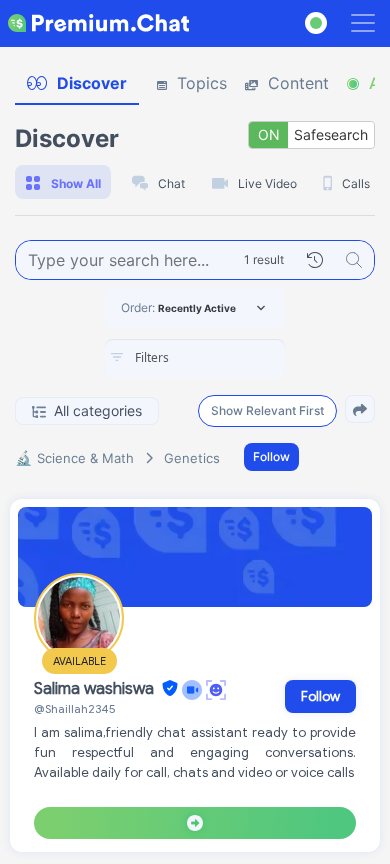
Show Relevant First (267, 410)
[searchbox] (225, 358)
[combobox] (195, 359)
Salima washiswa (96, 689)
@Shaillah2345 (75, 708)
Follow (271, 456)
